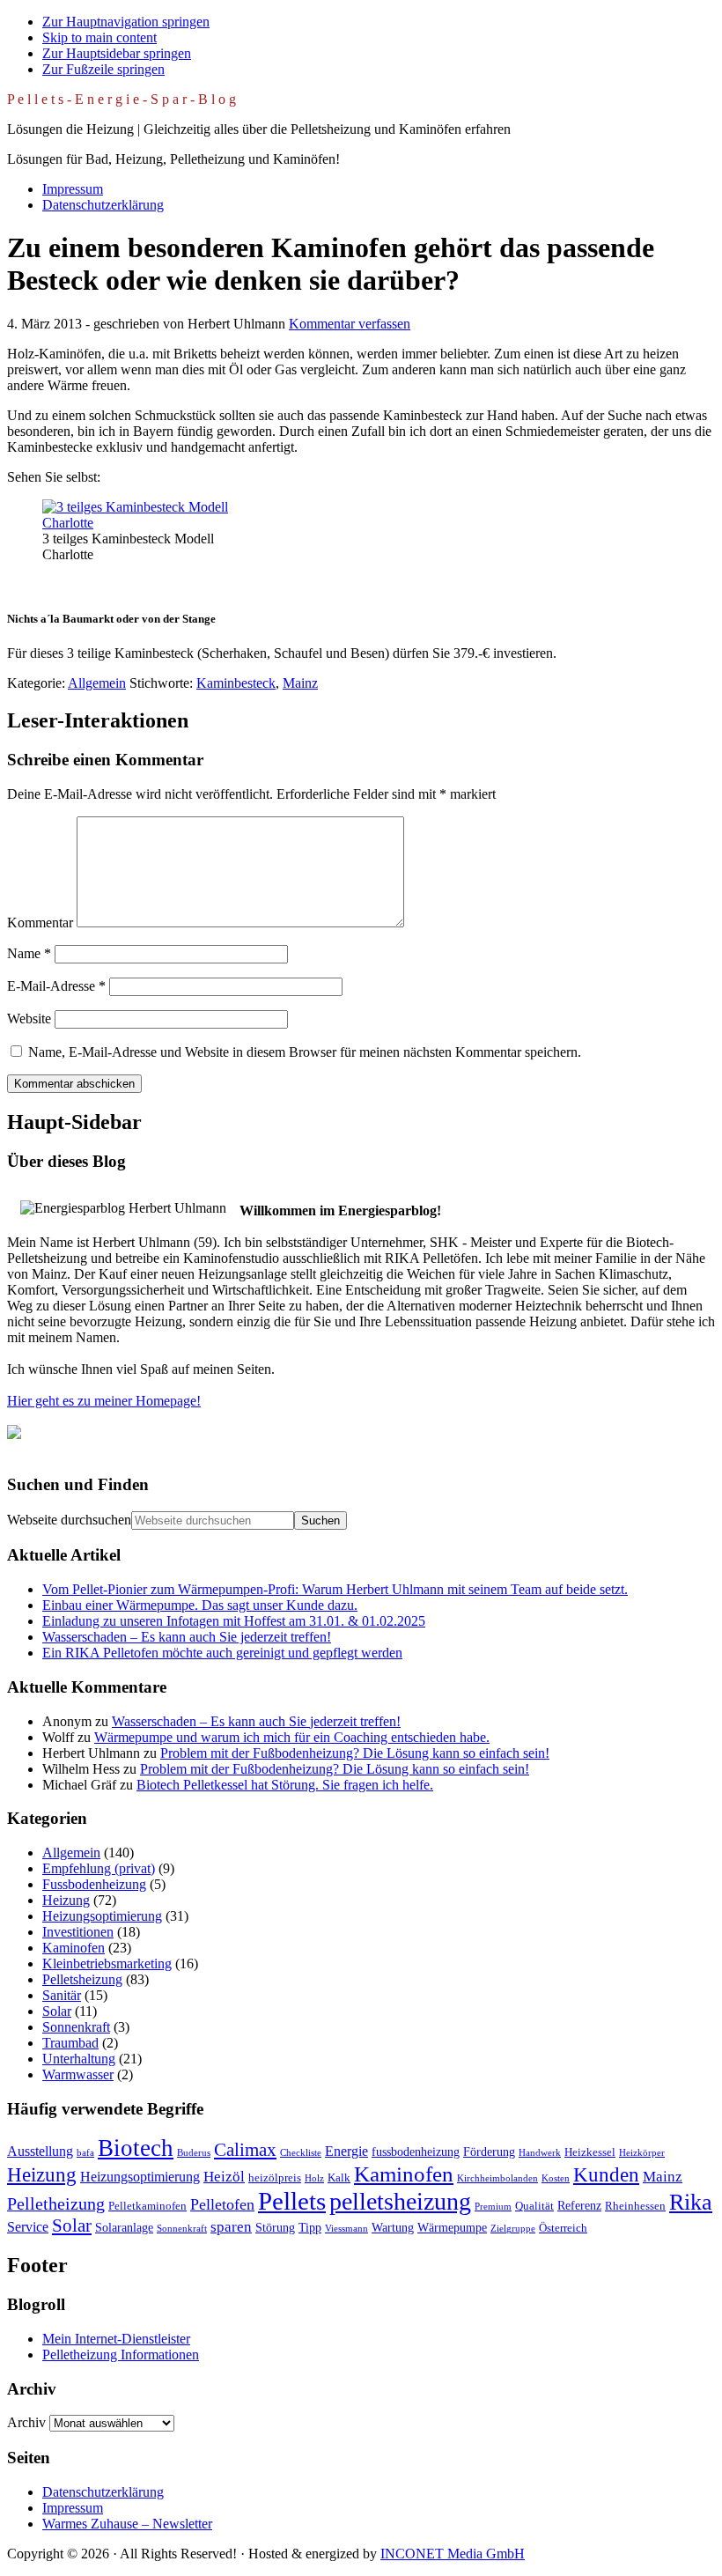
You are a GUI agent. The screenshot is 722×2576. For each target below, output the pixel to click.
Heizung (66, 1900)
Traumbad (70, 2043)
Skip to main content (99, 37)
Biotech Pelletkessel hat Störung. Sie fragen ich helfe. (285, 1785)
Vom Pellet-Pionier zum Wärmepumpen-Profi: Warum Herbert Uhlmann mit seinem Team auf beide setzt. (335, 1589)
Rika (691, 2202)
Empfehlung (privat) (99, 1868)
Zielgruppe (513, 2229)
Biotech (136, 2148)
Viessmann (346, 2229)
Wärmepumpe (452, 2227)
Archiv (26, 2422)
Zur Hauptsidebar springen (117, 53)
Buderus (194, 2153)
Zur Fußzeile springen (103, 69)
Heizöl (224, 2177)
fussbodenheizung (416, 2152)
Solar (57, 2011)
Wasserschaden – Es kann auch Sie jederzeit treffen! (187, 1637)
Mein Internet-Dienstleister (116, 2339)
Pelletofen (222, 2204)
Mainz (300, 683)
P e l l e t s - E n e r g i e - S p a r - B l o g (122, 99)
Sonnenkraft (76, 2027)
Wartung (393, 2227)
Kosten (556, 2178)
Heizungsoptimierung (102, 1916)
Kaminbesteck (236, 683)
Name (29, 953)
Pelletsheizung (82, 1979)
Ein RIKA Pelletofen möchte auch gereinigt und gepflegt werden (222, 1653)
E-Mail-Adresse (56, 986)
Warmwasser (78, 2074)
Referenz (579, 2205)
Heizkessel (590, 2152)
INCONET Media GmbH (453, 2554)
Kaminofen (74, 1948)
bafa (85, 2153)
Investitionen (78, 1932)
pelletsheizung (400, 2201)
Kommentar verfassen (350, 324)
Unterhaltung (79, 2059)
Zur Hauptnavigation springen (126, 22)
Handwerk (540, 2153)
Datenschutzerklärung (103, 2492)
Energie (346, 2151)
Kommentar (40, 923)
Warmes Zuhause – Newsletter (127, 2524)
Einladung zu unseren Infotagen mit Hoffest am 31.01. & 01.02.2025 (234, 1621)
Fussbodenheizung (94, 1884)
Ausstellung (40, 2151)
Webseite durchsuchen (69, 1520)
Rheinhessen (635, 2206)
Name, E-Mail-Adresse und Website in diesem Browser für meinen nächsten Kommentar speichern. (305, 1052)
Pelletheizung (56, 2203)
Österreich (563, 2228)
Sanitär (62, 1995)
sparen (231, 2227)
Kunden (606, 2175)
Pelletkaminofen (147, 2206)
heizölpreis (275, 2178)
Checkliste (301, 2153)
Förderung (489, 2152)
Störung (275, 2227)
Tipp (310, 2227)
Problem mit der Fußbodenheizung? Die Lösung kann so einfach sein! (355, 1753)
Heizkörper (642, 2153)
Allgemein (97, 683)
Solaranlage (124, 2227)
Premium (493, 2207)
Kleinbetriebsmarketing (107, 1963)
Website (29, 1019)
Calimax (245, 2150)
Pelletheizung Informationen (121, 2355)
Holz (314, 2178)
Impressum (73, 2508)
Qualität (534, 2206)
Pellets (292, 2201)
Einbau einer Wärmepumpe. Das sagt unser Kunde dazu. (200, 1605)
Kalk (339, 2178)
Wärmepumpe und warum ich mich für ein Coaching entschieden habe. (292, 1737)
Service (28, 2227)
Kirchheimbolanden (497, 2178)
